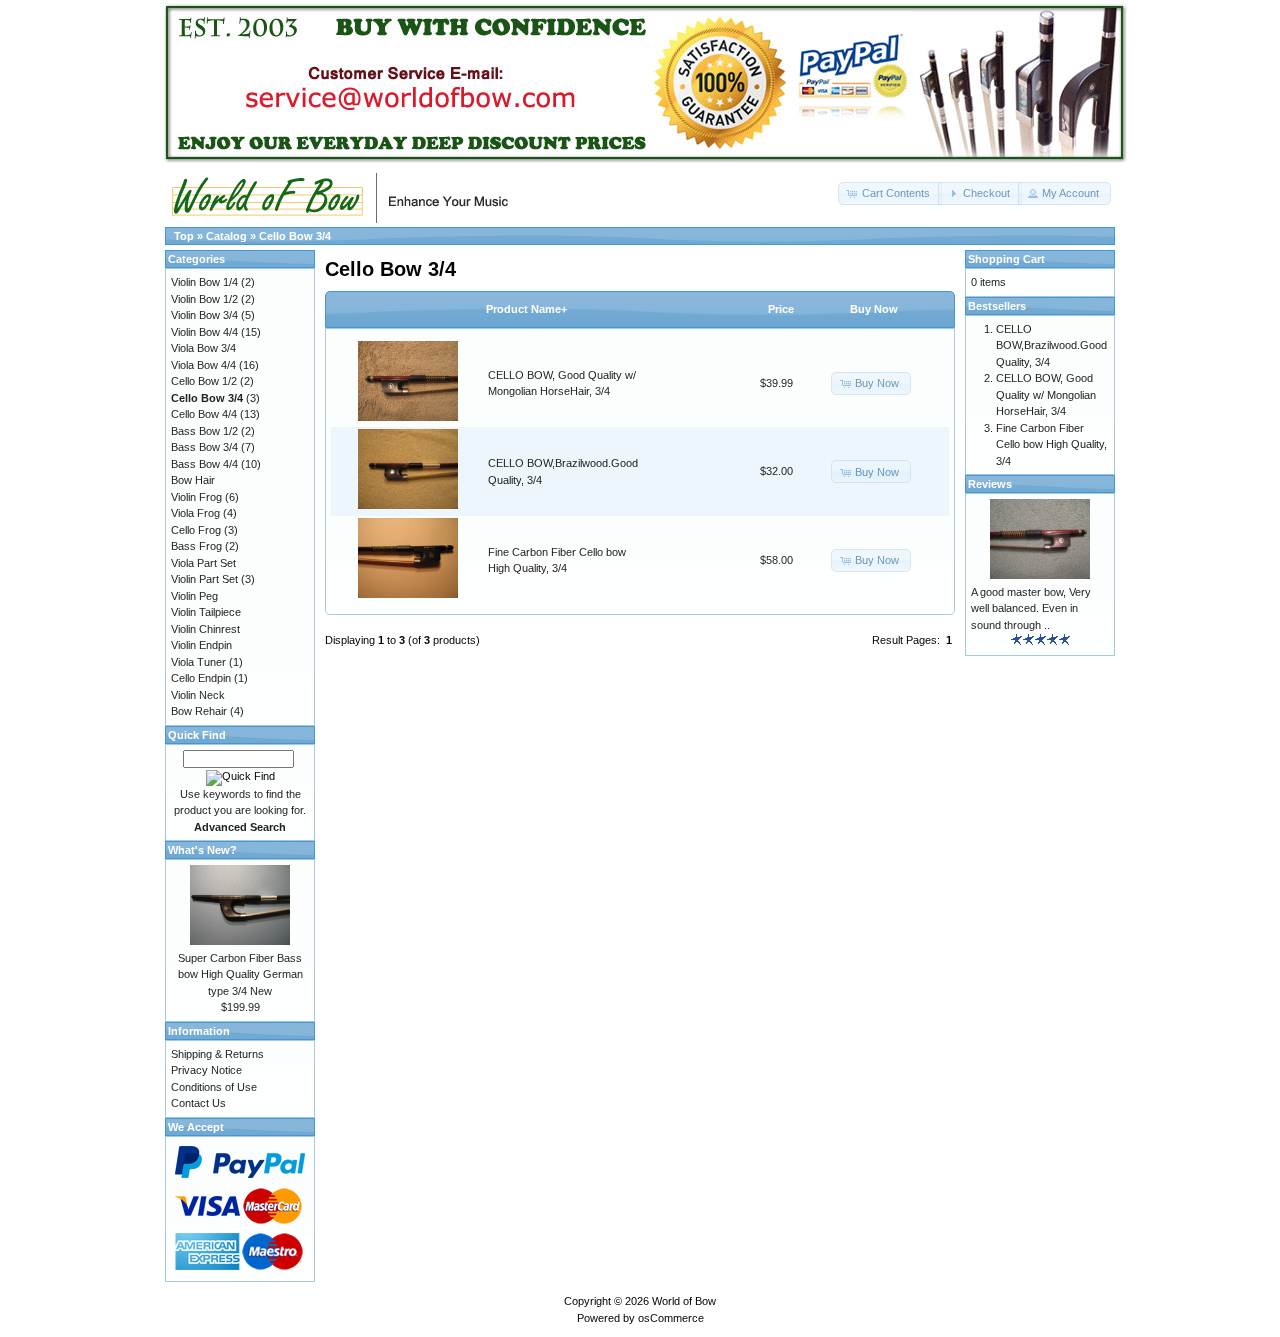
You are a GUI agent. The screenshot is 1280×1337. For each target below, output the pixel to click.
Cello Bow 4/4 (204, 414)
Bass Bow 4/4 (204, 464)
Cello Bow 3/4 (295, 236)
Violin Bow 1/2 (204, 299)
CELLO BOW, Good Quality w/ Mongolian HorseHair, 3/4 (1046, 394)
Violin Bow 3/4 (204, 315)
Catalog (226, 236)
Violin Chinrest (205, 629)
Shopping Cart (1006, 259)
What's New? (202, 850)
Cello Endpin (201, 678)
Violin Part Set (204, 579)
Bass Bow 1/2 (204, 431)
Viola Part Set (203, 563)
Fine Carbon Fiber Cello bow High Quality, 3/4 (1051, 444)
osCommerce (671, 1318)
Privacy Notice (206, 1070)
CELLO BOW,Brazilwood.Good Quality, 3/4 (1051, 345)
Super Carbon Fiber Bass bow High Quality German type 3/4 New (240, 974)
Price (781, 309)
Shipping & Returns (217, 1054)
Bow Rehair (199, 711)
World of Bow (684, 1301)
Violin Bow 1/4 (204, 282)
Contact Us (198, 1103)
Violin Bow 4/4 (204, 332)
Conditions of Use (214, 1087)
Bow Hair (193, 480)
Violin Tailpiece (206, 612)
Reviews (990, 484)
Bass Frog (196, 546)
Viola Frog (195, 513)
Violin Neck (198, 695)
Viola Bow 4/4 (203, 365)
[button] (890, 193)
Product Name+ (526, 309)
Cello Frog (196, 530)
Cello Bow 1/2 (204, 381)
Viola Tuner (198, 662)
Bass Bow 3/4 (204, 447)
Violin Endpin (201, 645)
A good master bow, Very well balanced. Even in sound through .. (1031, 608)
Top (184, 236)
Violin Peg (194, 596)
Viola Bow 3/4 (203, 348)
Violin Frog (196, 497)
